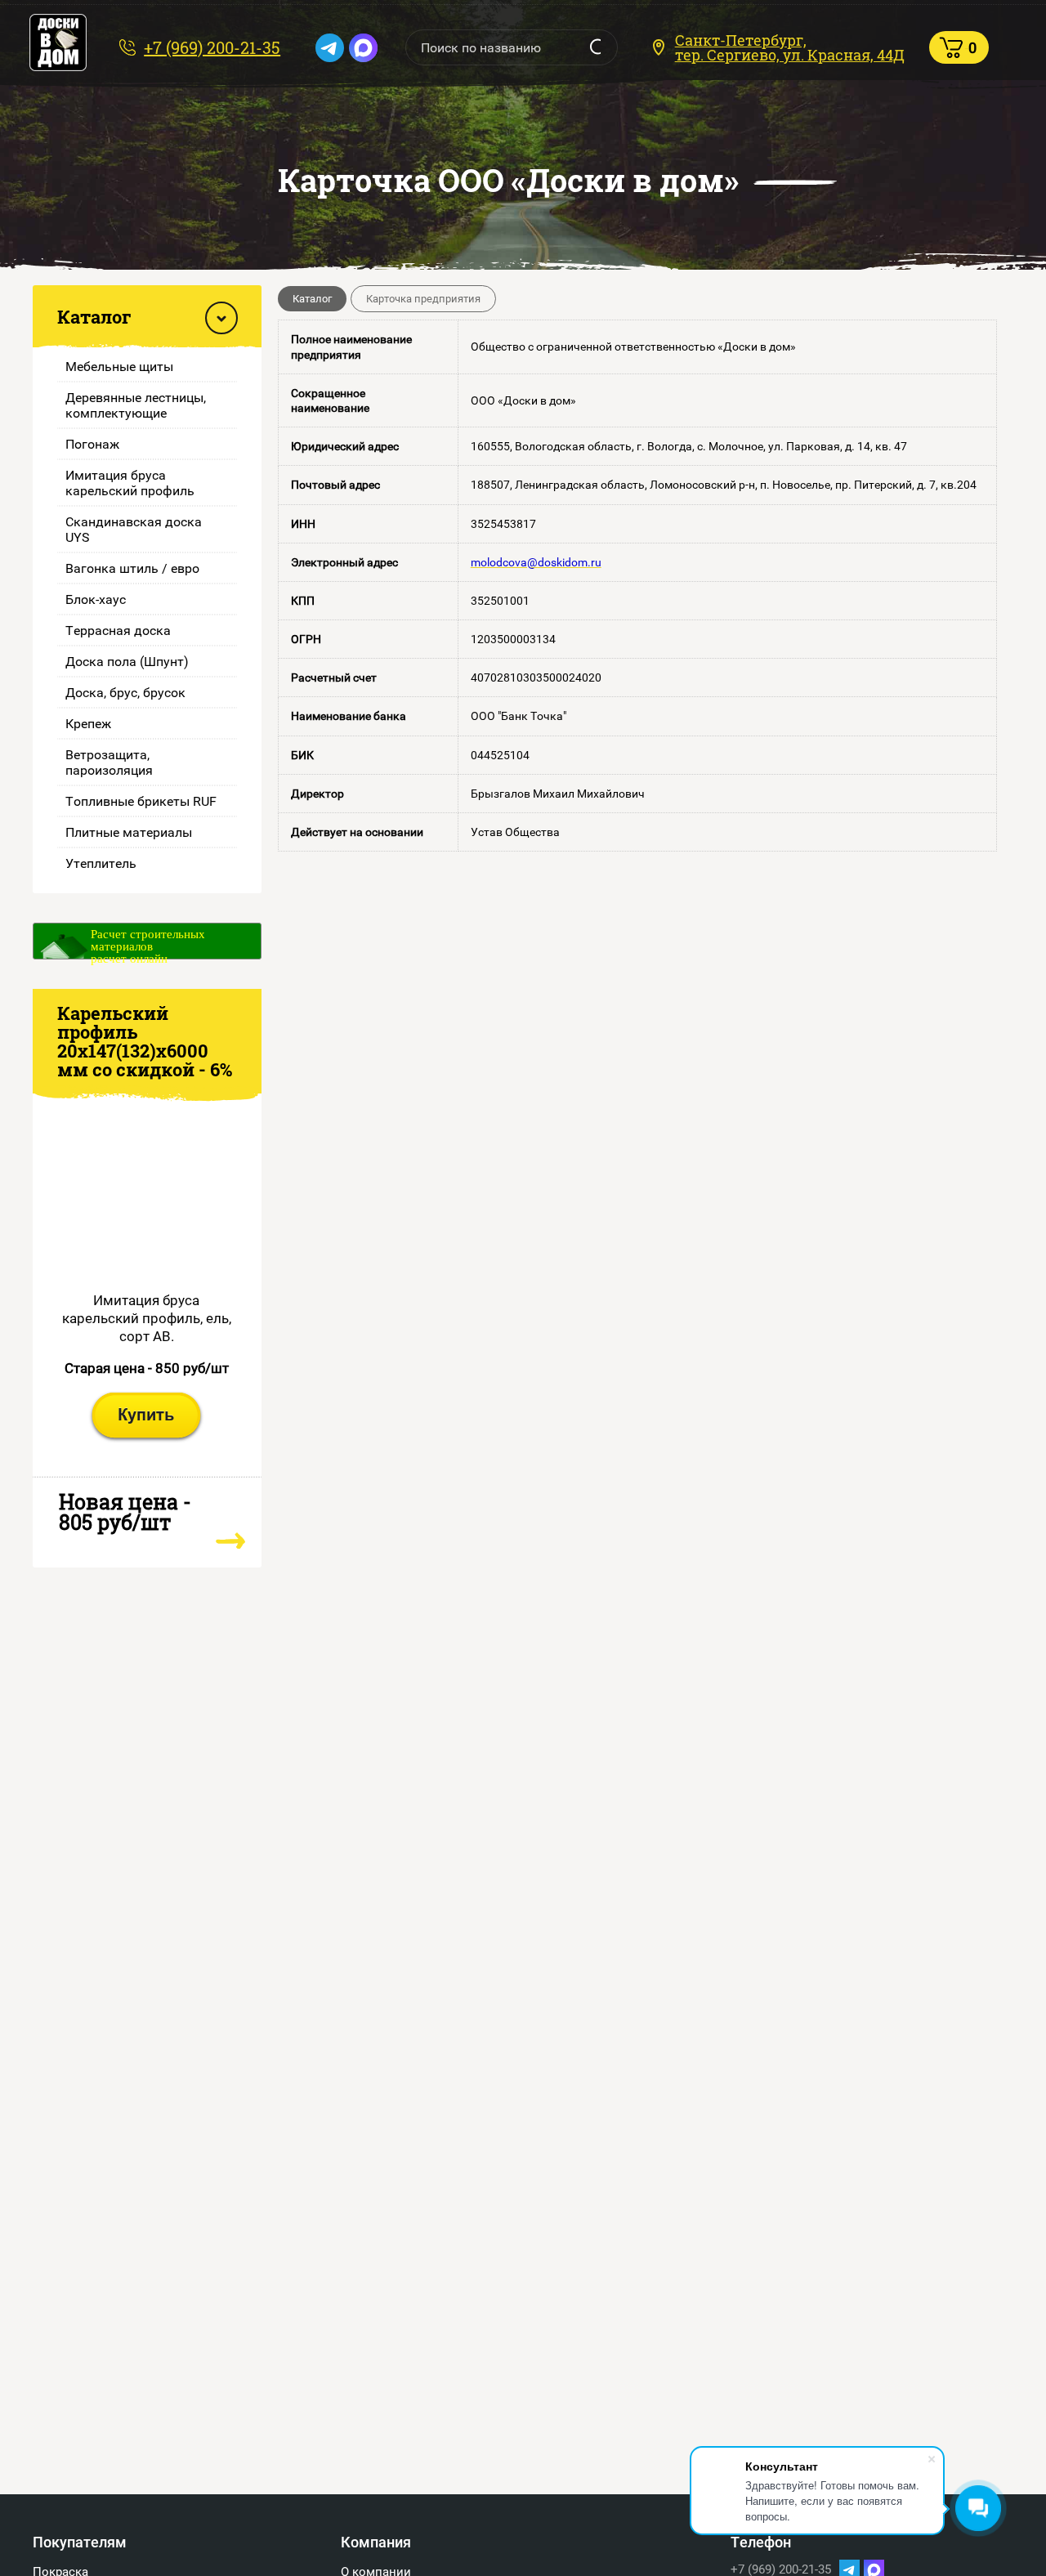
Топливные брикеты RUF (141, 801)
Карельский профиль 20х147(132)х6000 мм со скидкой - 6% (145, 1041)
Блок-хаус (96, 599)
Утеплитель (101, 863)
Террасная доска (118, 631)
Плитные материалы (129, 832)
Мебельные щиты (119, 367)
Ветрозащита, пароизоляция (109, 763)
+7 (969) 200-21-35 (212, 47)
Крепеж (88, 724)
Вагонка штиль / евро (132, 568)
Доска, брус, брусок (125, 693)
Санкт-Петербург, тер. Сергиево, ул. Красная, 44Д (790, 47)
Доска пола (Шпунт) (127, 662)
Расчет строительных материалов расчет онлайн (148, 944)
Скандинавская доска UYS (134, 530)
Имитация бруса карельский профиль (130, 483)
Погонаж (92, 444)
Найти (595, 47)
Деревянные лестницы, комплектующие (136, 405)
